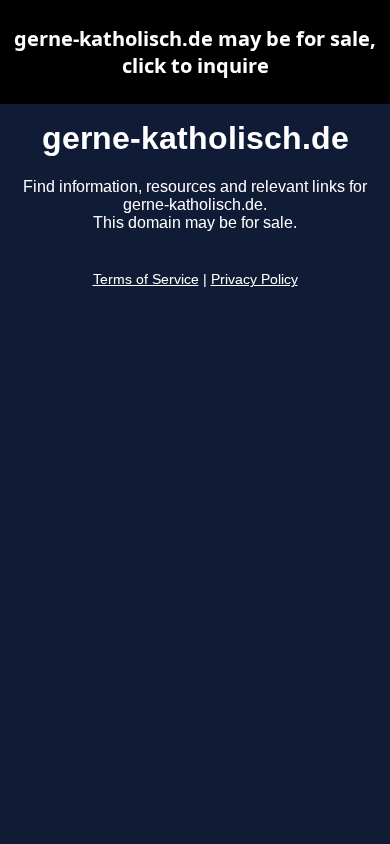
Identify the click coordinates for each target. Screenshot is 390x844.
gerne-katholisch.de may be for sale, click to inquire (195, 52)
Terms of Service (146, 279)
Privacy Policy (254, 279)
